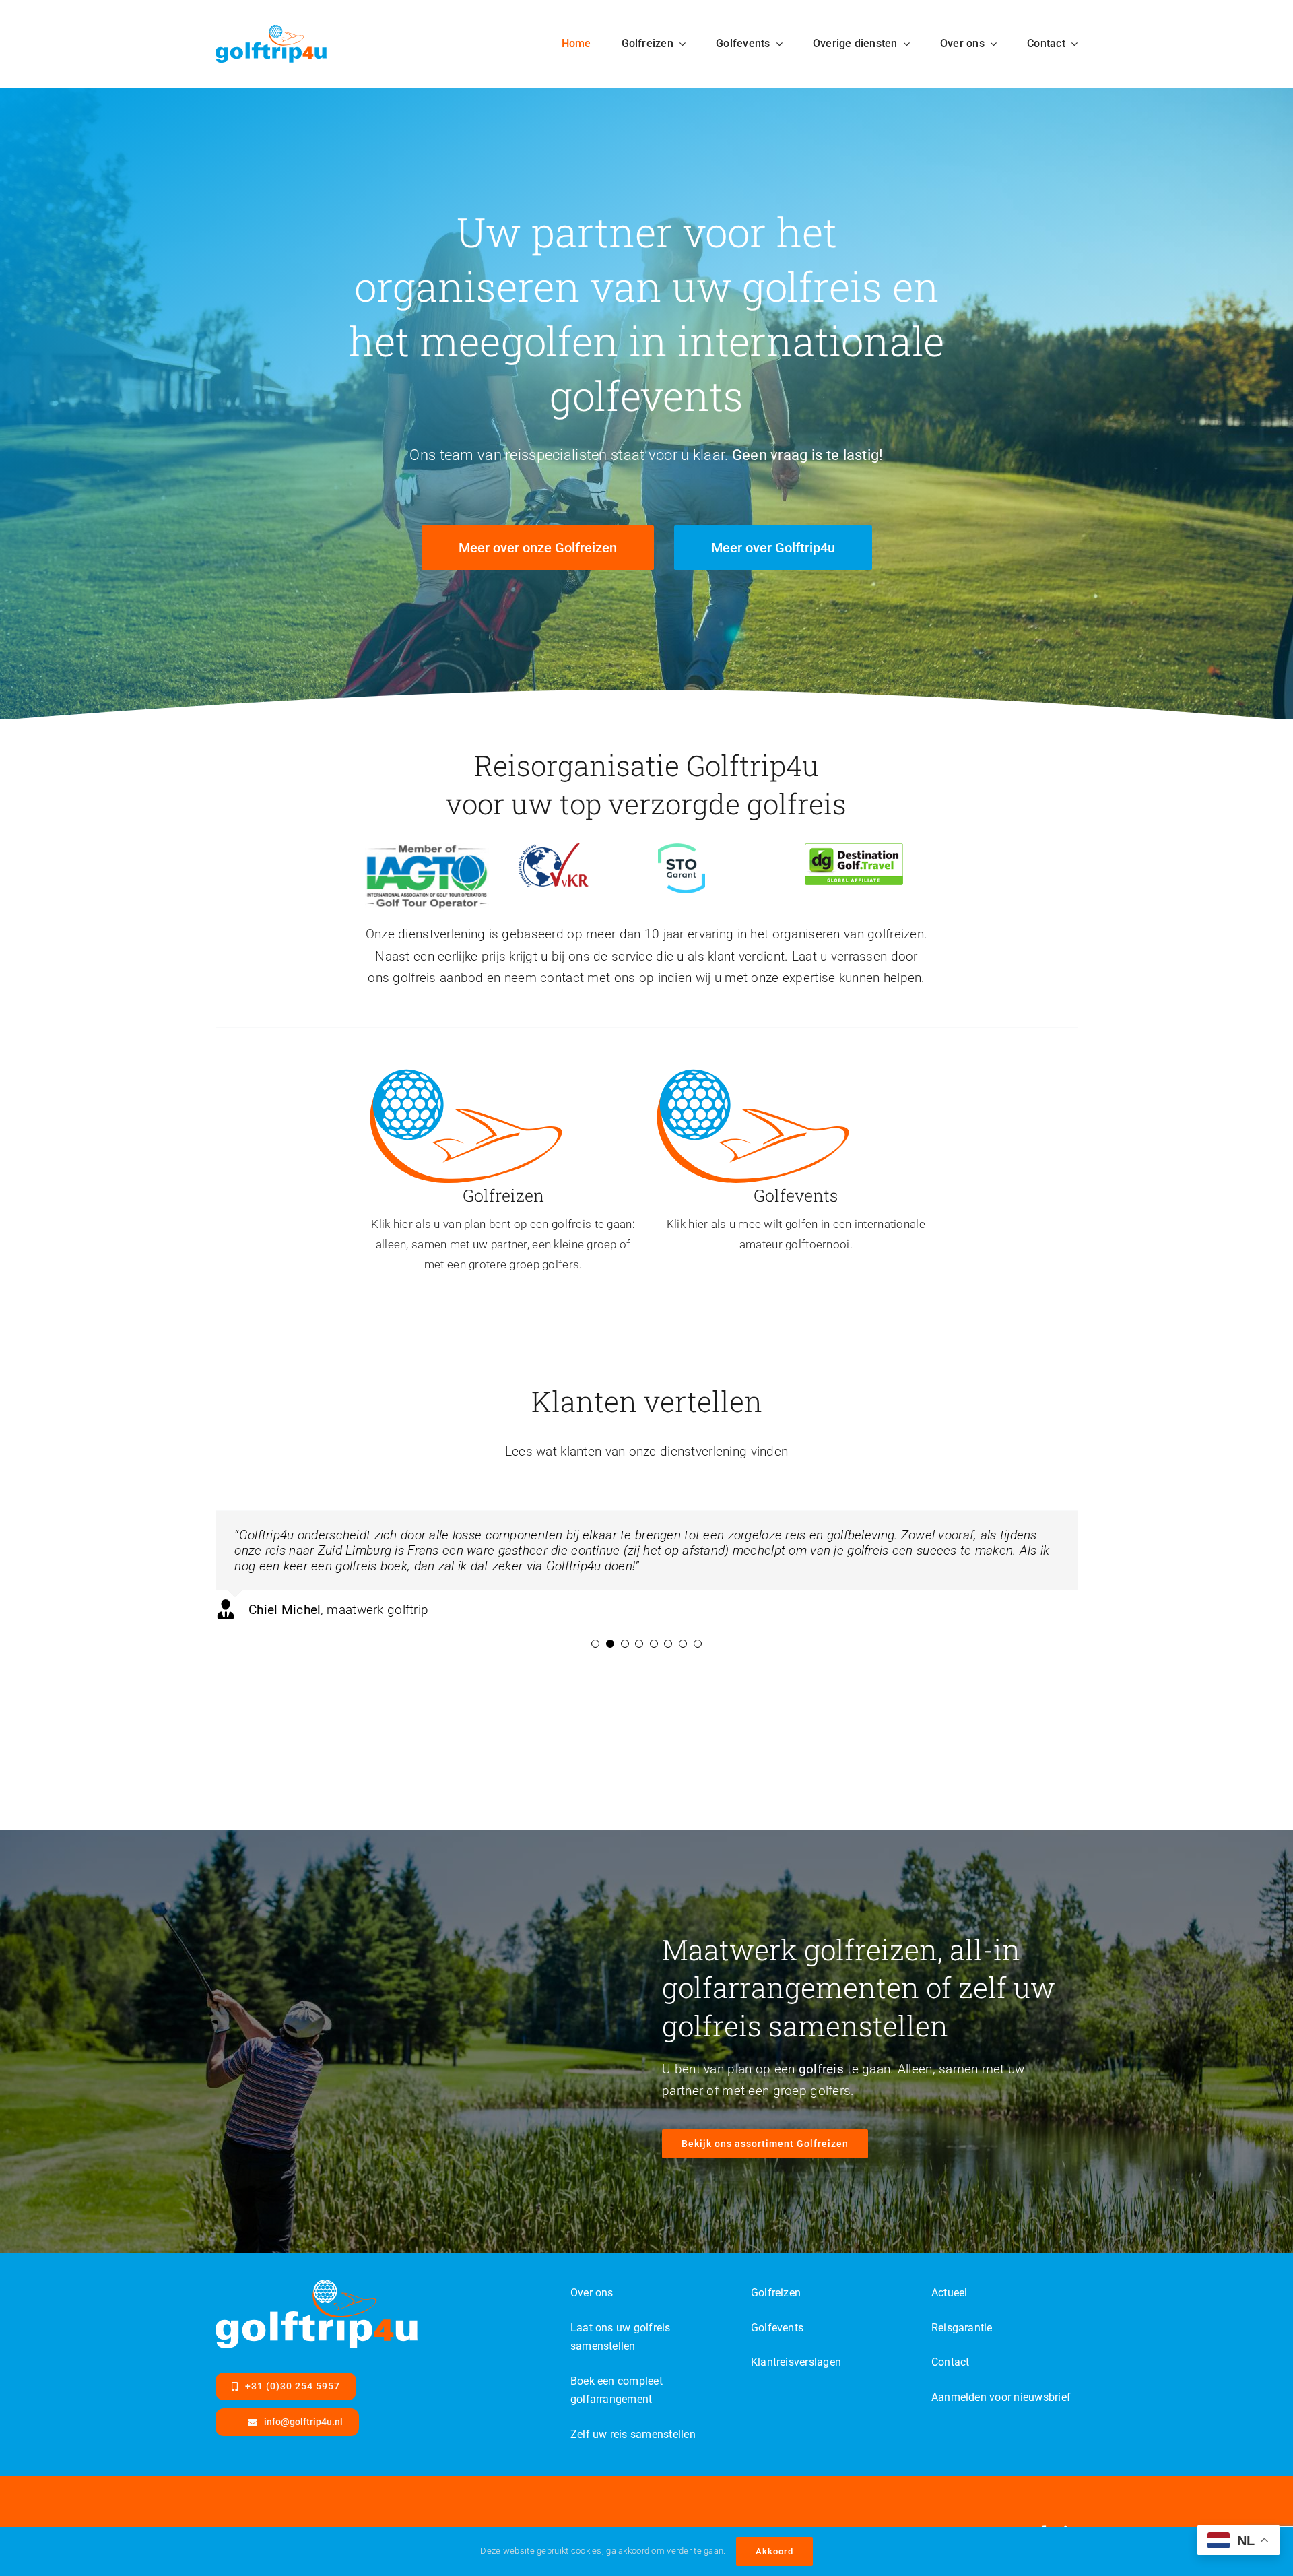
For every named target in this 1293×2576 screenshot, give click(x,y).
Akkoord (774, 2551)
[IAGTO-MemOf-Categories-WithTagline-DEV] (427, 850)
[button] (595, 1644)
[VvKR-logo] (553, 850)
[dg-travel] (854, 850)
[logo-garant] (682, 850)
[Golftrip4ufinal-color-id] (466, 1071)
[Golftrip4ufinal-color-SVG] (271, 31)
